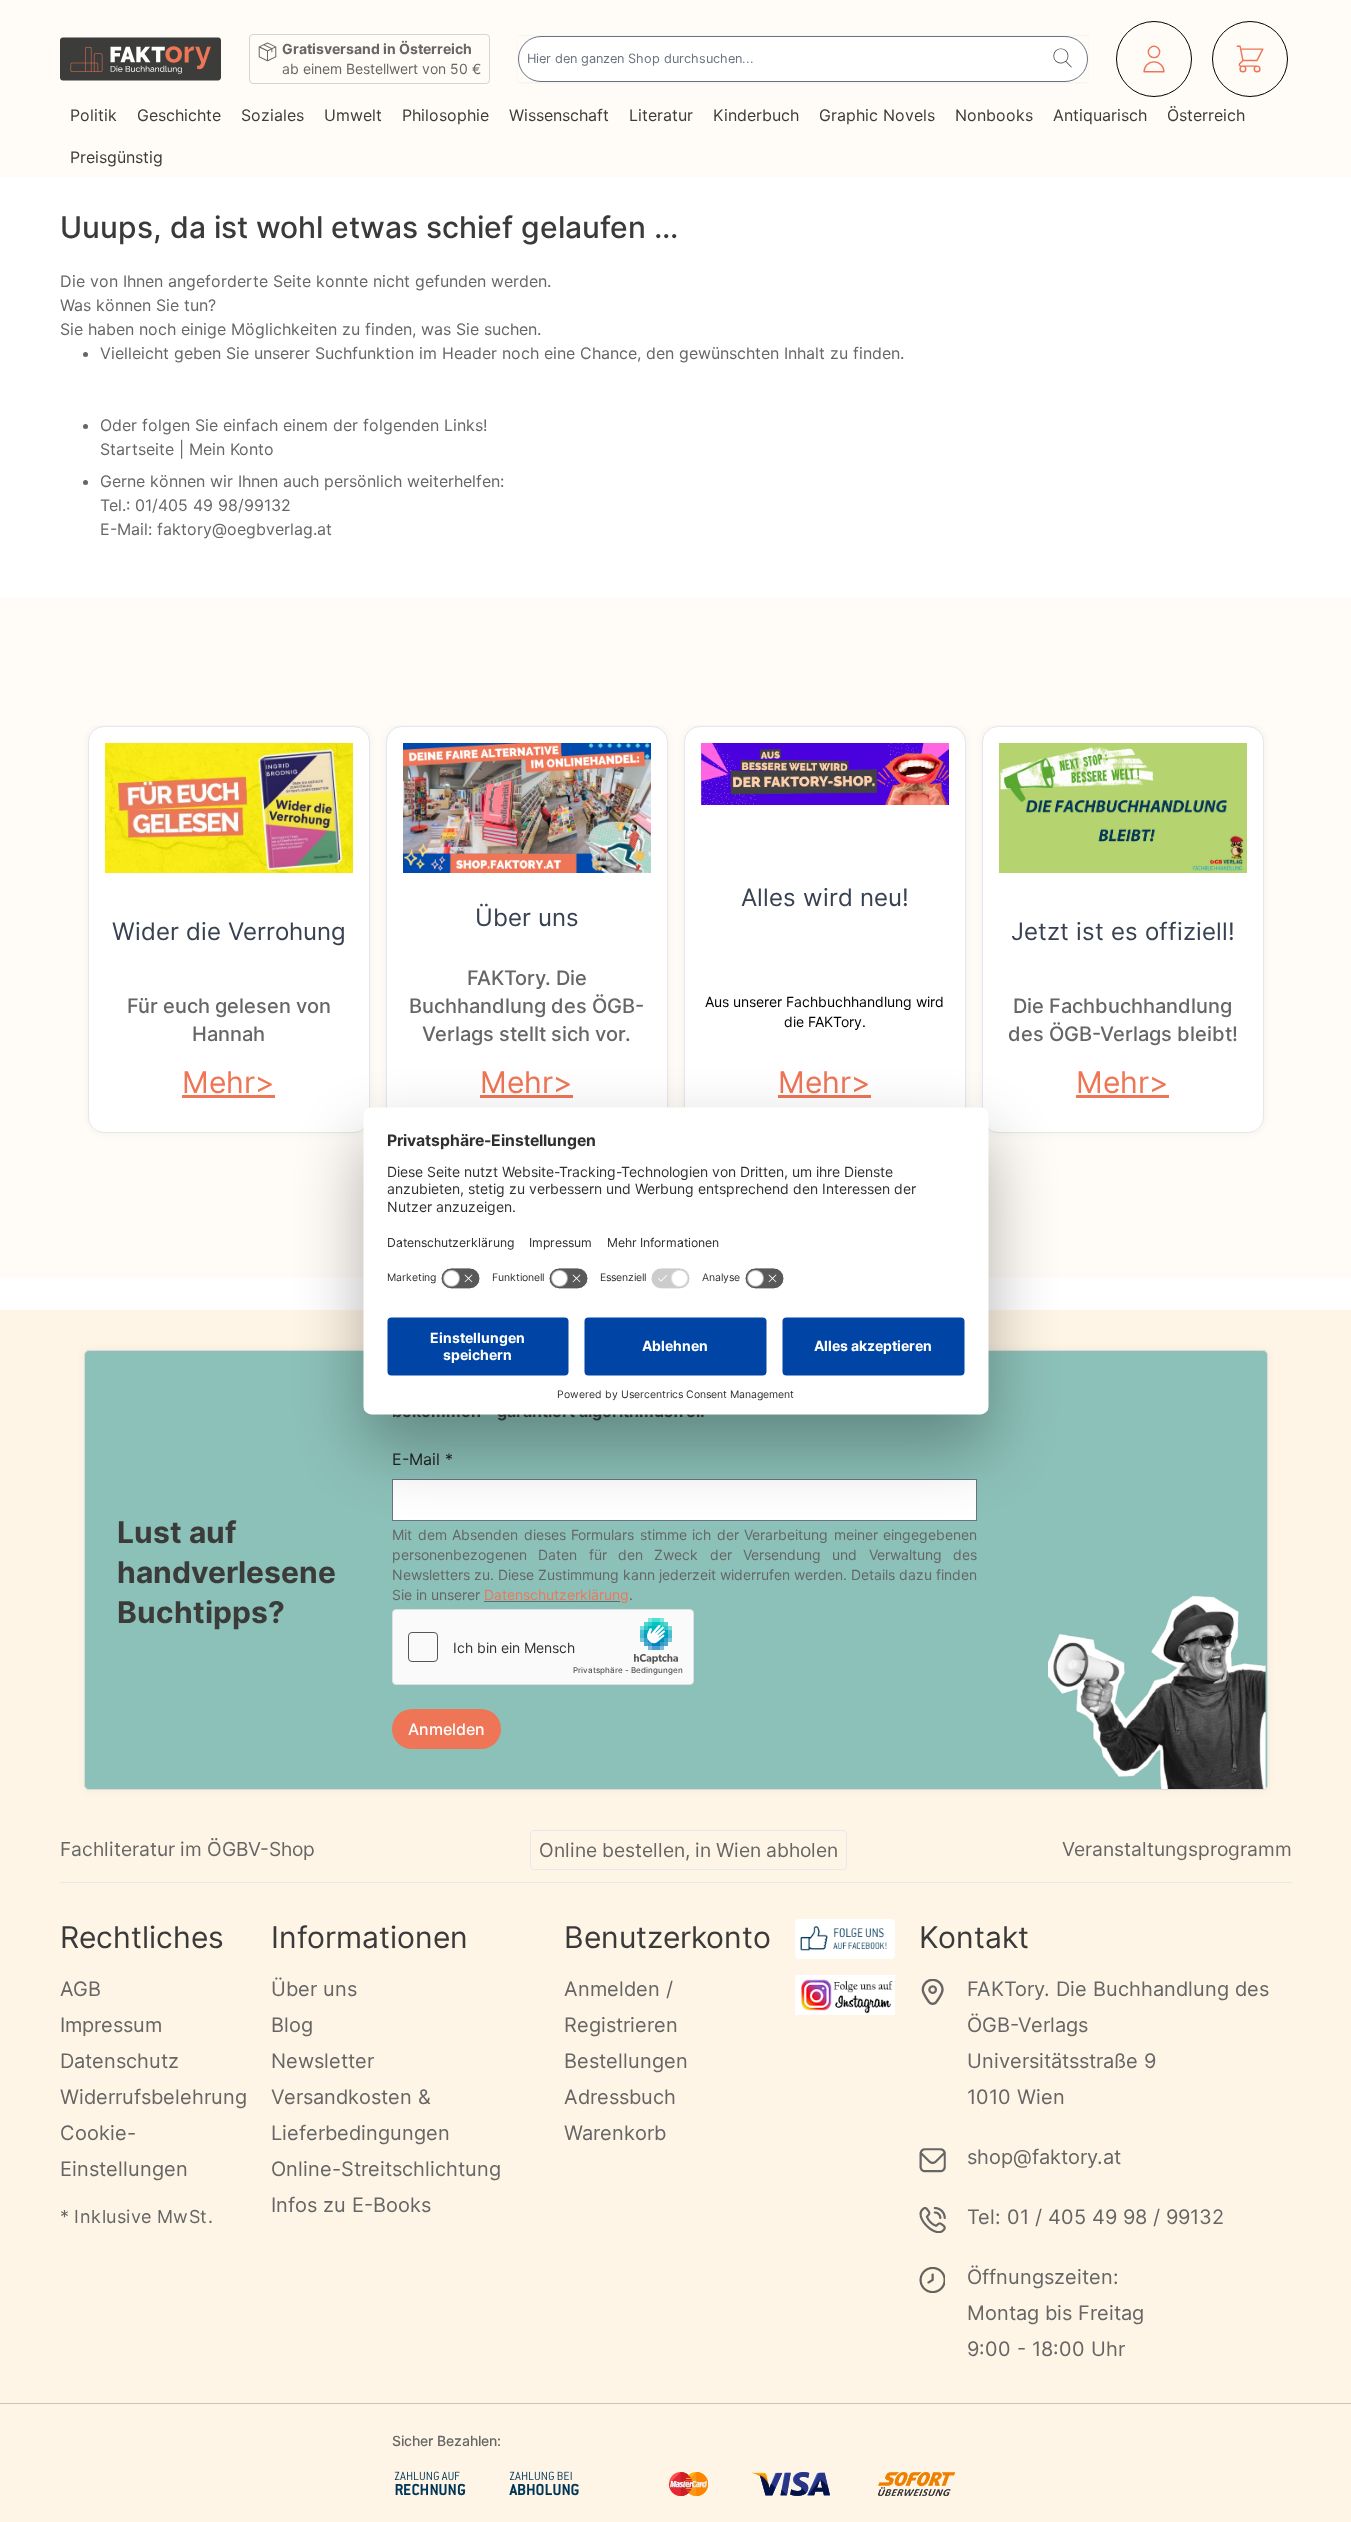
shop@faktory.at (1044, 2157)
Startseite (137, 449)
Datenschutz (119, 2061)
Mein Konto (231, 449)
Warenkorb (615, 2133)
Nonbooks (994, 115)
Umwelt (353, 115)
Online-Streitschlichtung (386, 2169)
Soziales (272, 115)
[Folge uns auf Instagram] (845, 1995)
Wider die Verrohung (229, 931)
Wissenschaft (559, 115)
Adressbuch (620, 2097)
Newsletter (322, 2061)
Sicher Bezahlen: (446, 2440)
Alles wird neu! (825, 897)
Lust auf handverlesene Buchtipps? (226, 1572)
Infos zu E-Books (351, 2205)
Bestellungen (626, 2061)
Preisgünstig (116, 157)
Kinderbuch (756, 115)
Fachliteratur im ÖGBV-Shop (187, 1849)
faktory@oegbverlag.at (244, 529)
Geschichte (179, 115)
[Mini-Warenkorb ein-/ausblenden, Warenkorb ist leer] (1250, 59)
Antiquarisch (1100, 115)
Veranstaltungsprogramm (1177, 1849)
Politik (93, 115)
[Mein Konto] (1154, 59)
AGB (80, 1989)
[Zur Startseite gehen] (140, 59)
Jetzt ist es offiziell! (1123, 931)
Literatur (661, 115)
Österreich (1206, 115)
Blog (292, 2025)
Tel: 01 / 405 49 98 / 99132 (1095, 2217)
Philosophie (445, 115)
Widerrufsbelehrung (153, 2097)
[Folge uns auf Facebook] (845, 1939)
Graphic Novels (877, 115)
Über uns (527, 917)
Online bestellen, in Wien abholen (688, 1850)
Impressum (111, 2025)
